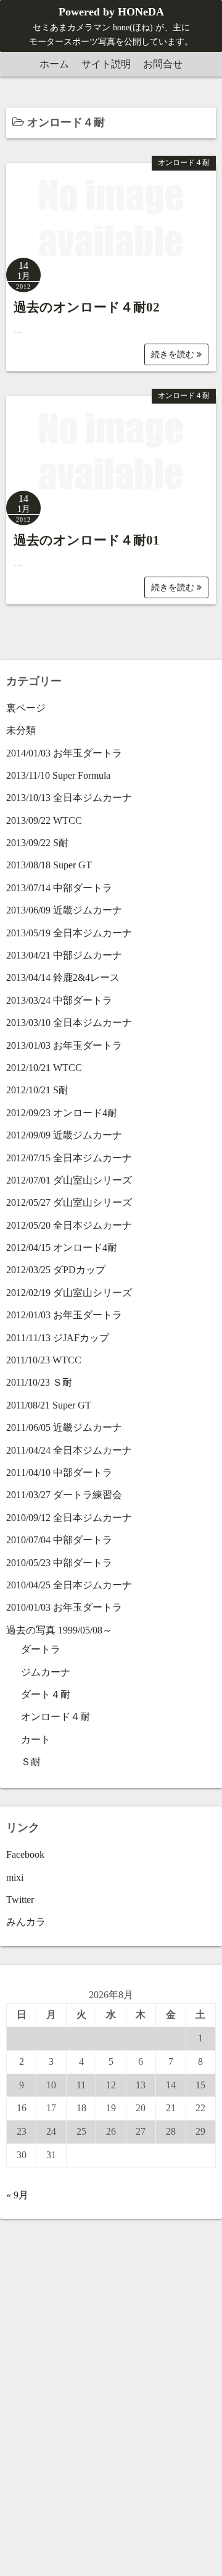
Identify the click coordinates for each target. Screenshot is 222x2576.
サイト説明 (106, 64)
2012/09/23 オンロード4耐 (62, 1113)
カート (36, 1739)
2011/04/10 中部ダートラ (59, 1472)
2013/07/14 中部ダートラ (59, 888)
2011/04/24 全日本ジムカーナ (69, 1450)
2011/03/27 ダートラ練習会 (64, 1495)
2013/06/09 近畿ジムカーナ (64, 910)
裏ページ (26, 708)
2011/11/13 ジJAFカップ (58, 1338)
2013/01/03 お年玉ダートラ (64, 1045)
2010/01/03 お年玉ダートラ (64, 1607)
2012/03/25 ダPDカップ (56, 1270)
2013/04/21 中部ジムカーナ (64, 955)
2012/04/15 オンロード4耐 (62, 1248)
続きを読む (174, 354)
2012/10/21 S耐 (37, 1090)
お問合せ (163, 64)
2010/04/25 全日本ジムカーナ (69, 1585)
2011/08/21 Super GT (49, 1405)
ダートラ (41, 1649)
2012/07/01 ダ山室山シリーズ (69, 1180)
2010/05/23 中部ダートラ (59, 1563)
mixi (15, 1877)
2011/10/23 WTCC (44, 1360)
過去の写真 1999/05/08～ (59, 1630)
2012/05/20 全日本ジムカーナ (69, 1225)
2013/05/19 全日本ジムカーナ (69, 933)
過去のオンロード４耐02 (87, 307)
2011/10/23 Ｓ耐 (39, 1382)
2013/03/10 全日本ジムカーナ (69, 1023)
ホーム (54, 64)
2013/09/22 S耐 (37, 843)
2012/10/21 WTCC (44, 1068)
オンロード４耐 (184, 163)
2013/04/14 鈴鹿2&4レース (63, 977)
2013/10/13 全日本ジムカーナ (69, 798)
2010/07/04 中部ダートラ (59, 1540)
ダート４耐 (46, 1694)
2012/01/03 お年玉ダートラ (64, 1315)
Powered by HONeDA (111, 12)
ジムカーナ (46, 1672)
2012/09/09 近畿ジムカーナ (64, 1135)
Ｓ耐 (31, 1762)
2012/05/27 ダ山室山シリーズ (69, 1202)
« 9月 (17, 2195)
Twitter (20, 1900)
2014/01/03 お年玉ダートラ (64, 753)
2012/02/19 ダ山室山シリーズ (69, 1293)
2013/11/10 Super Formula (58, 775)
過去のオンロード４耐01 (87, 540)
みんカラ (26, 1922)
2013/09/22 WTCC (44, 820)
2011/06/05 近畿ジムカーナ (64, 1427)
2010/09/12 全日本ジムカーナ (69, 1518)
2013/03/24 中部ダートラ (59, 1000)
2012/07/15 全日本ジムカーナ (69, 1158)
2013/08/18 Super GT (49, 865)
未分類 (21, 730)
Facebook (25, 1854)
